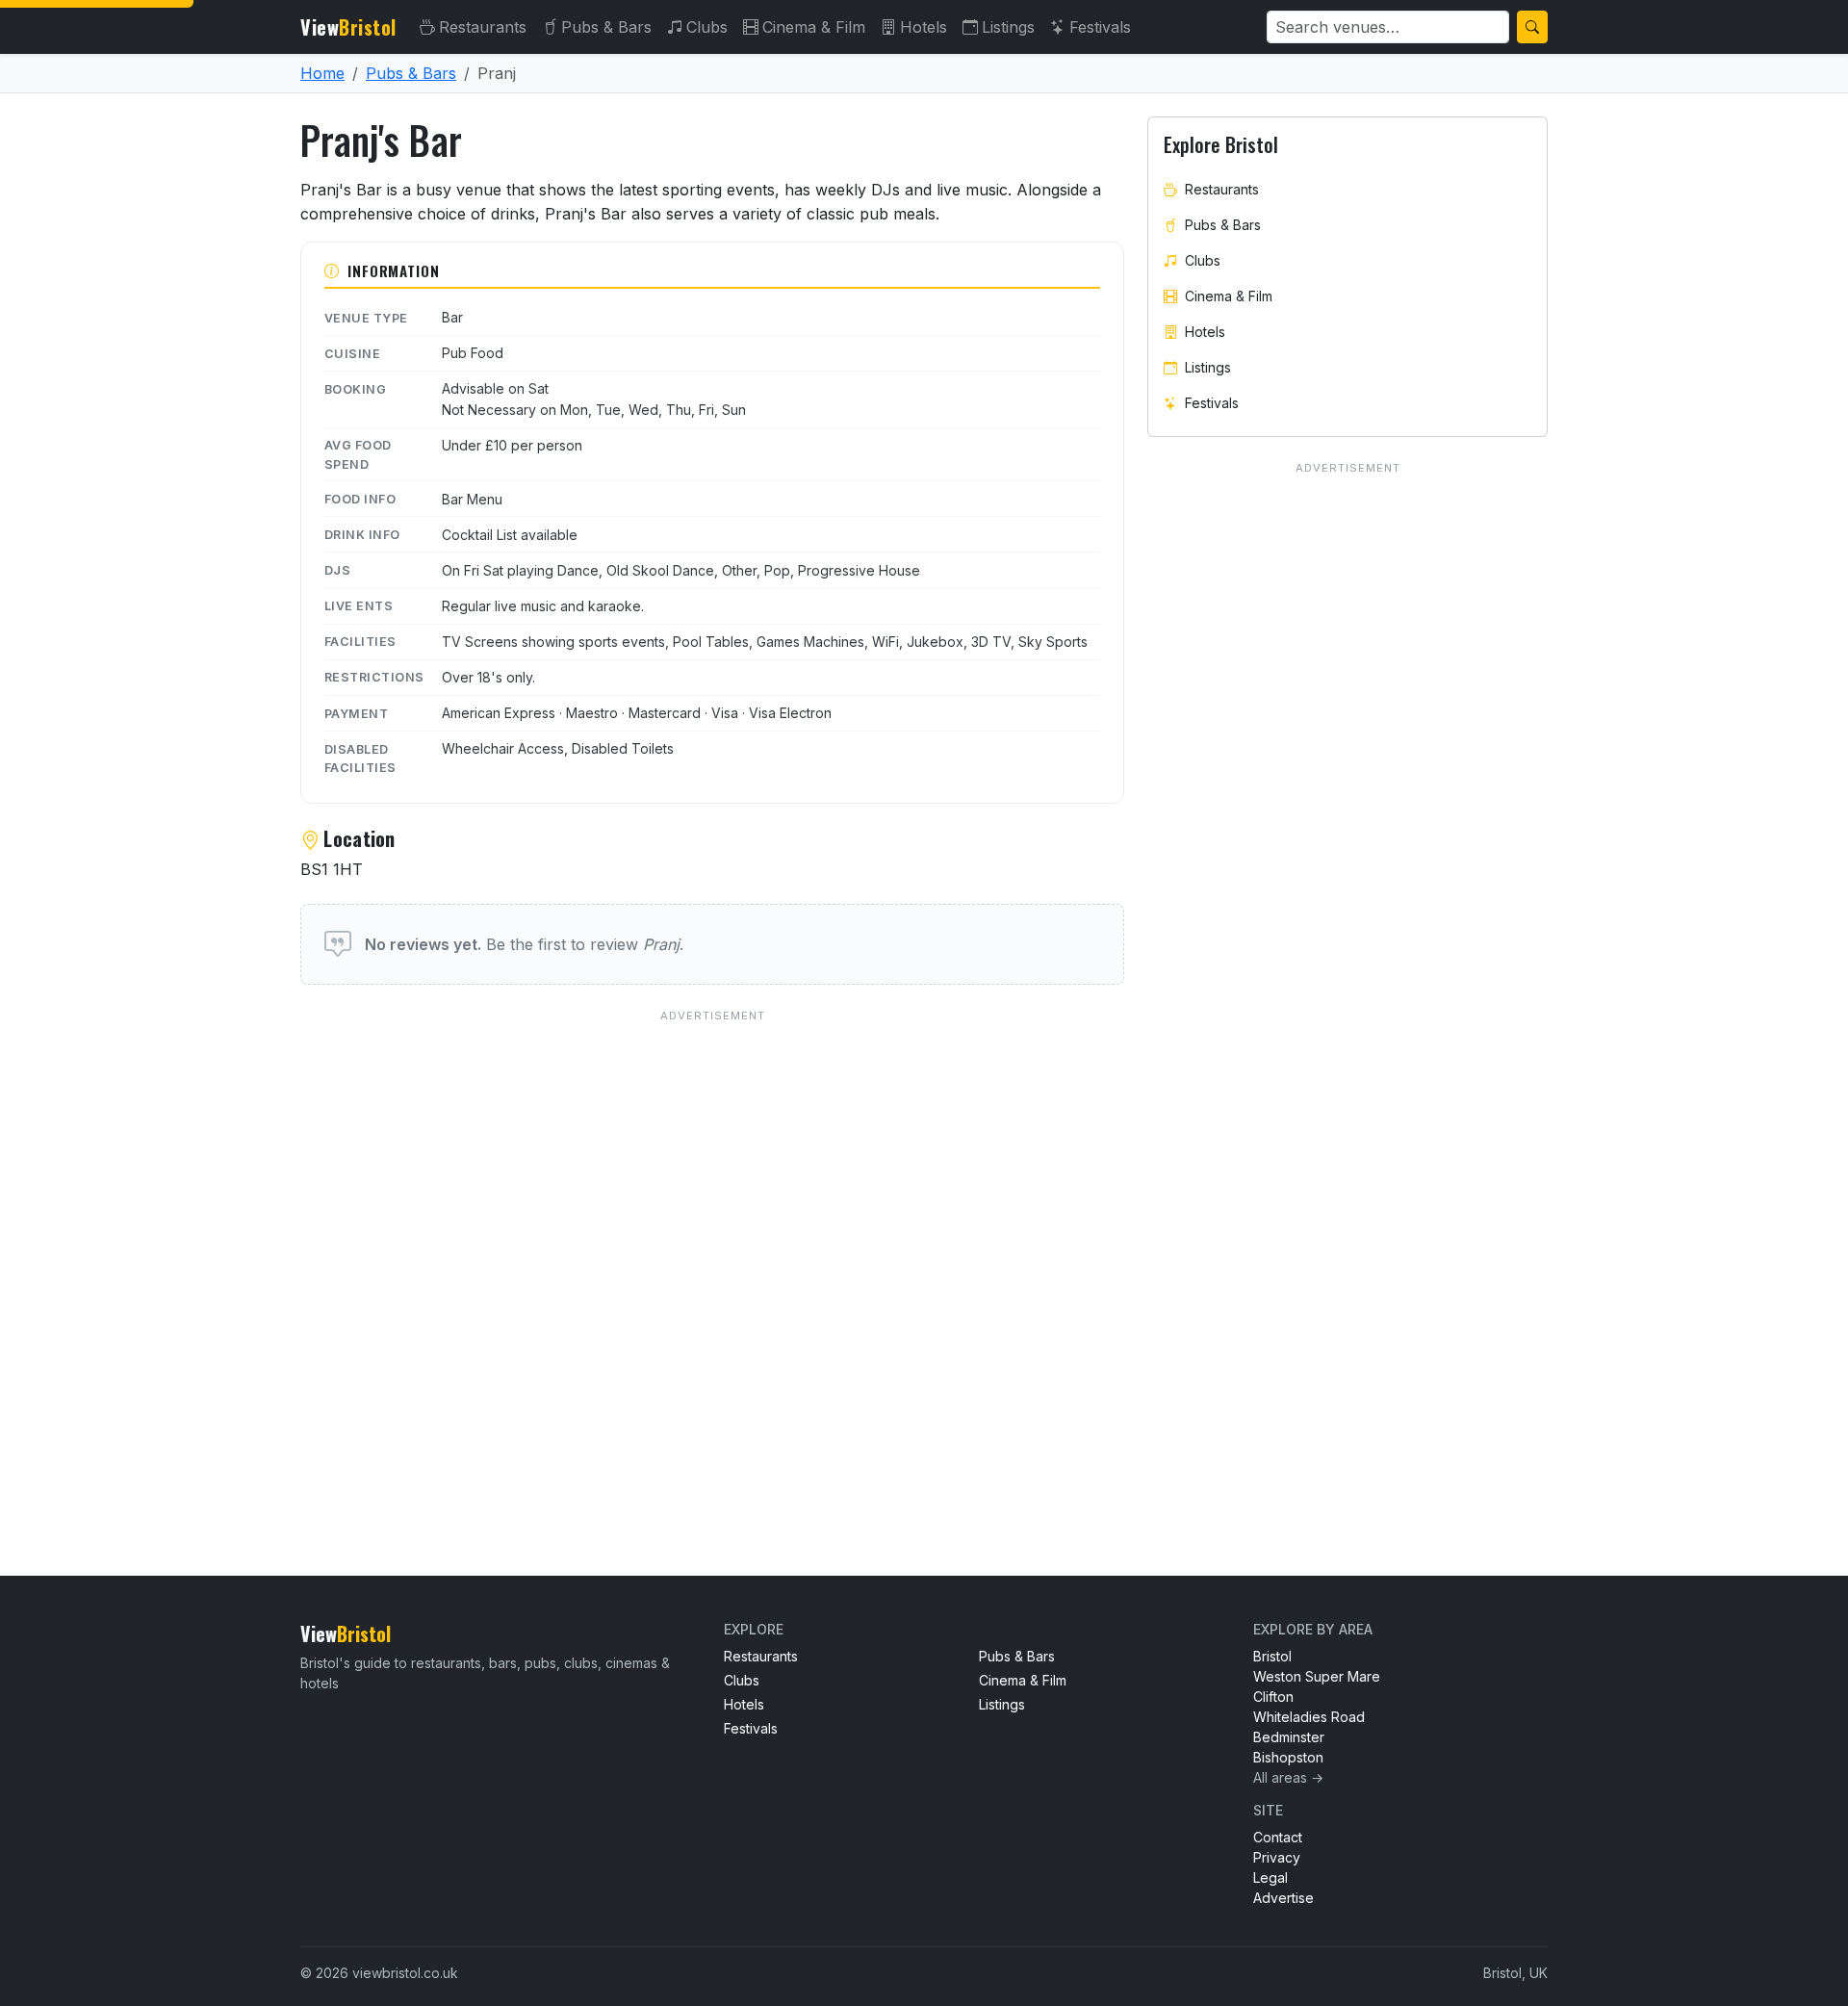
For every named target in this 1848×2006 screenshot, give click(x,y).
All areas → (1288, 1777)
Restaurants (483, 27)
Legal (1270, 1877)
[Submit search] (1532, 27)
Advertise (1283, 1898)
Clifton (1273, 1697)
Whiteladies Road (1309, 1717)
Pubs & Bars (606, 27)
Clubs (707, 27)
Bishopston (1288, 1757)
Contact (1278, 1837)
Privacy (1277, 1857)
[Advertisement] (712, 1254)
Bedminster (1289, 1737)
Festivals (1100, 27)
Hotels (924, 27)
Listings (1008, 27)
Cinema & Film (814, 27)
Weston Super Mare (1317, 1676)
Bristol (1272, 1656)
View (348, 27)
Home (322, 73)
